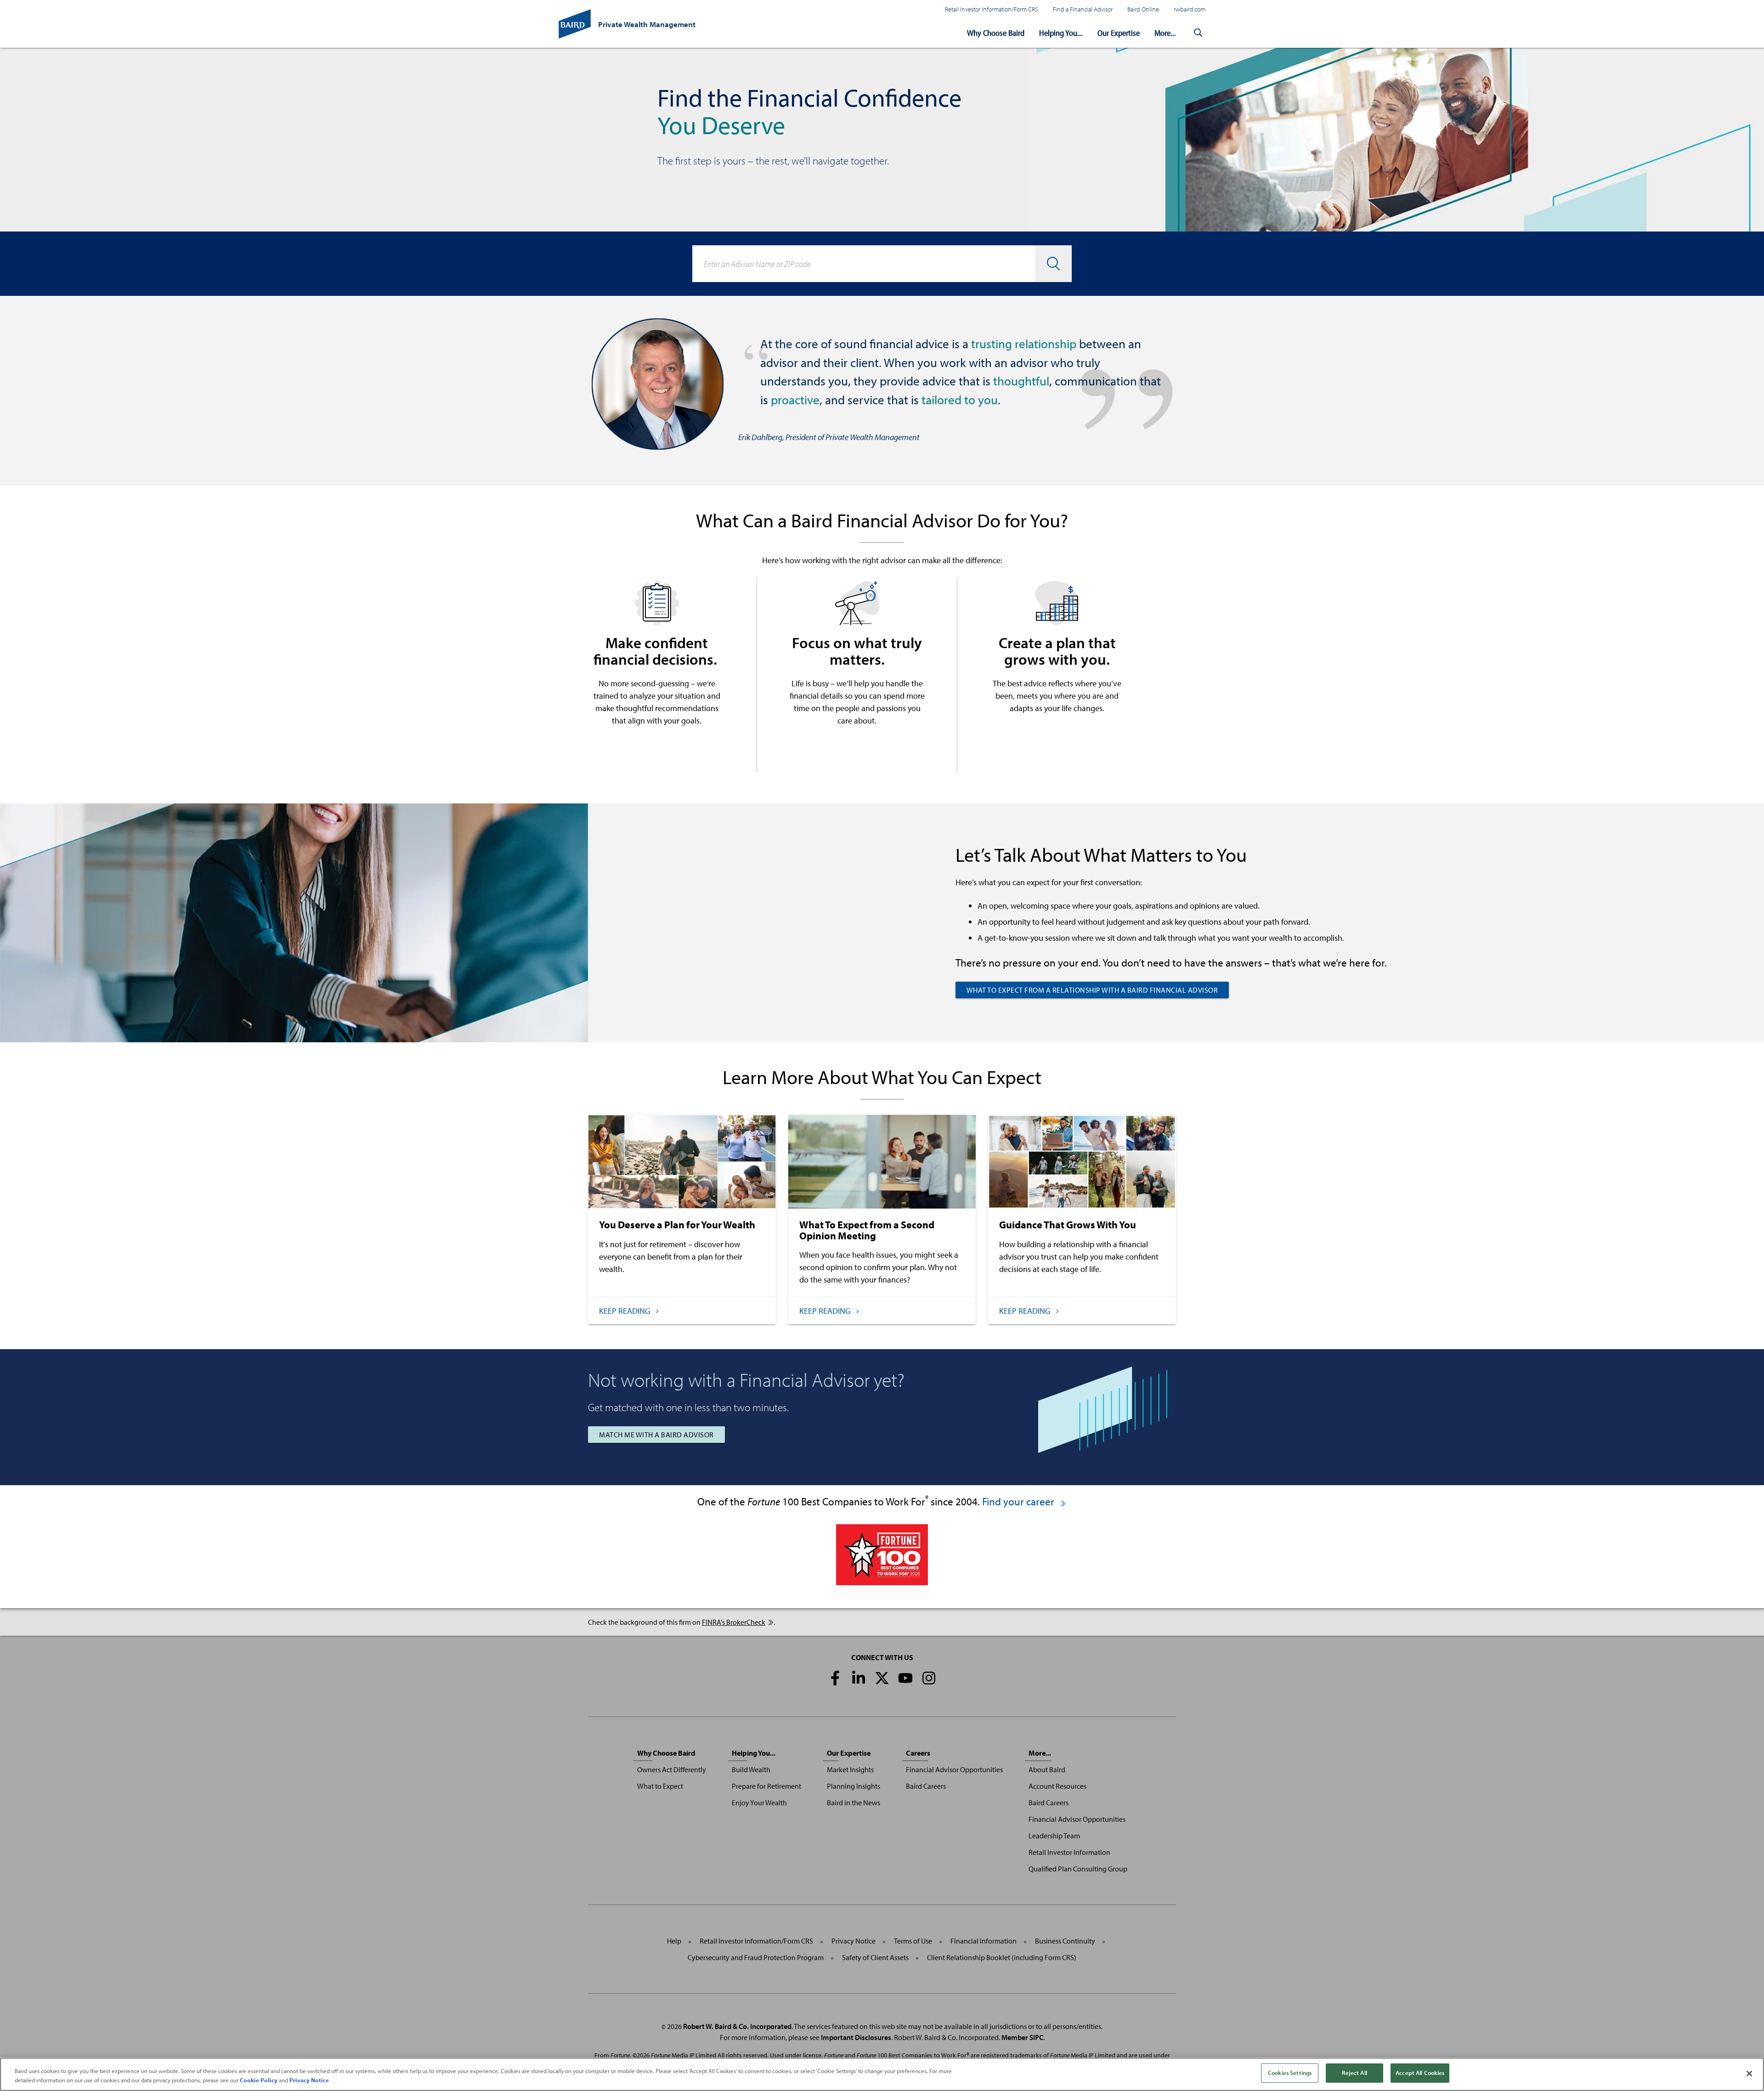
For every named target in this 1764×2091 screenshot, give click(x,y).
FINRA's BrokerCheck (734, 1622)
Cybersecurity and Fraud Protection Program (756, 1957)
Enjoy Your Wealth (759, 1803)
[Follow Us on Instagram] (929, 1678)
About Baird (1047, 1769)
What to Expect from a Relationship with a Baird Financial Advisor (1092, 990)
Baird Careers (926, 1786)
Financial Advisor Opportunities (954, 1769)
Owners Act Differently (672, 1769)
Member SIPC (1022, 2037)
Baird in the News (854, 1803)
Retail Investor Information (1069, 1852)
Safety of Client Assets (875, 1957)
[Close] (1749, 2074)
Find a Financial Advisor (1083, 9)
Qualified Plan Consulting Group (1078, 1869)
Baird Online (1143, 9)
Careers (918, 1753)
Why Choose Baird (996, 33)
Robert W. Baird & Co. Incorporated (737, 2026)
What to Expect (660, 1786)
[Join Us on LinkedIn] (859, 1678)
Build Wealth (751, 1769)
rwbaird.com (1190, 9)
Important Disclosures (856, 2037)
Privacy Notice (854, 1941)
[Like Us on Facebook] (835, 1678)
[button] (1198, 33)
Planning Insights (854, 1786)
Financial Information (984, 1941)
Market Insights (850, 1769)
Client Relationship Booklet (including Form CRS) (1002, 1957)
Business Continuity (1065, 1941)
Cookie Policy (259, 2080)
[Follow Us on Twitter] (882, 1678)
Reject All (1354, 2073)
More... (1165, 33)
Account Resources (1057, 1786)
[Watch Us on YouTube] (905, 1678)
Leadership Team (1054, 1836)
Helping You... (1061, 33)
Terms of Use (913, 1941)
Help (674, 1941)
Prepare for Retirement (766, 1786)
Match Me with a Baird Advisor (656, 1435)
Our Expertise (1119, 33)
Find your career (1019, 1501)
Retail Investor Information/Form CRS (992, 9)
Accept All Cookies (1420, 2073)
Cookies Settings (1290, 2073)
